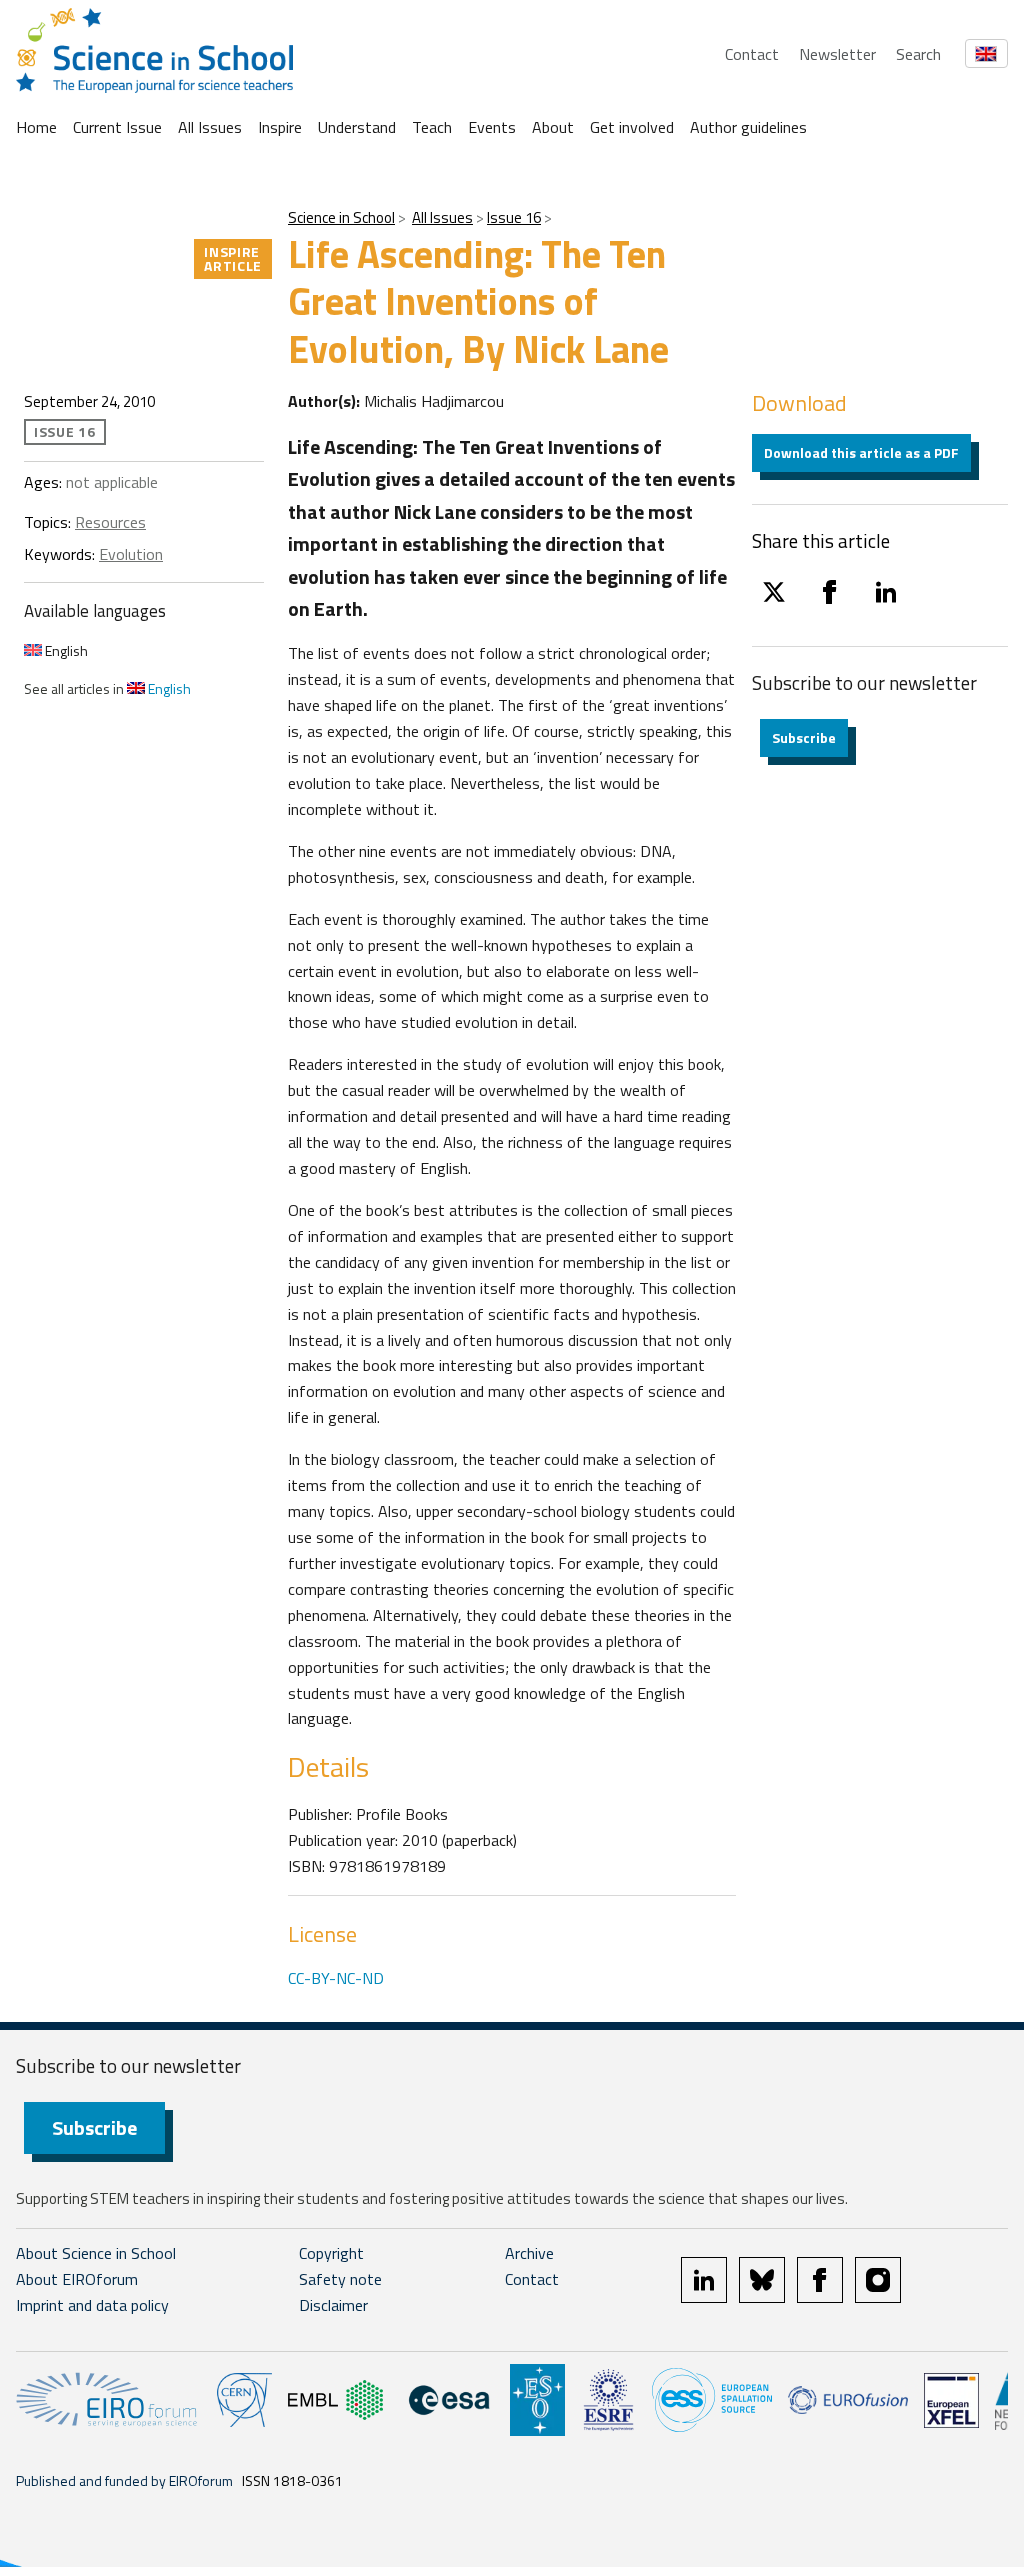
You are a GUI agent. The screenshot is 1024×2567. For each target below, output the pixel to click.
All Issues (210, 127)
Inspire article (233, 258)
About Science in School (96, 2253)
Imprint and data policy (92, 2305)
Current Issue (117, 127)
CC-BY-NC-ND (336, 1978)
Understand (357, 127)
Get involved (632, 127)
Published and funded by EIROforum (124, 2480)
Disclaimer (333, 2305)
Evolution (131, 554)
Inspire (280, 127)
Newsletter (837, 54)
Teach (432, 127)
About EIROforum (77, 2279)
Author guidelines (748, 127)
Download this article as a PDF (861, 452)
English (65, 650)
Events (492, 127)
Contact (752, 54)
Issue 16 (514, 217)
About (553, 127)
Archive (529, 2253)
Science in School (341, 217)
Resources (110, 522)
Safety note (340, 2279)
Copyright (331, 2253)
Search (918, 54)
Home (36, 127)
